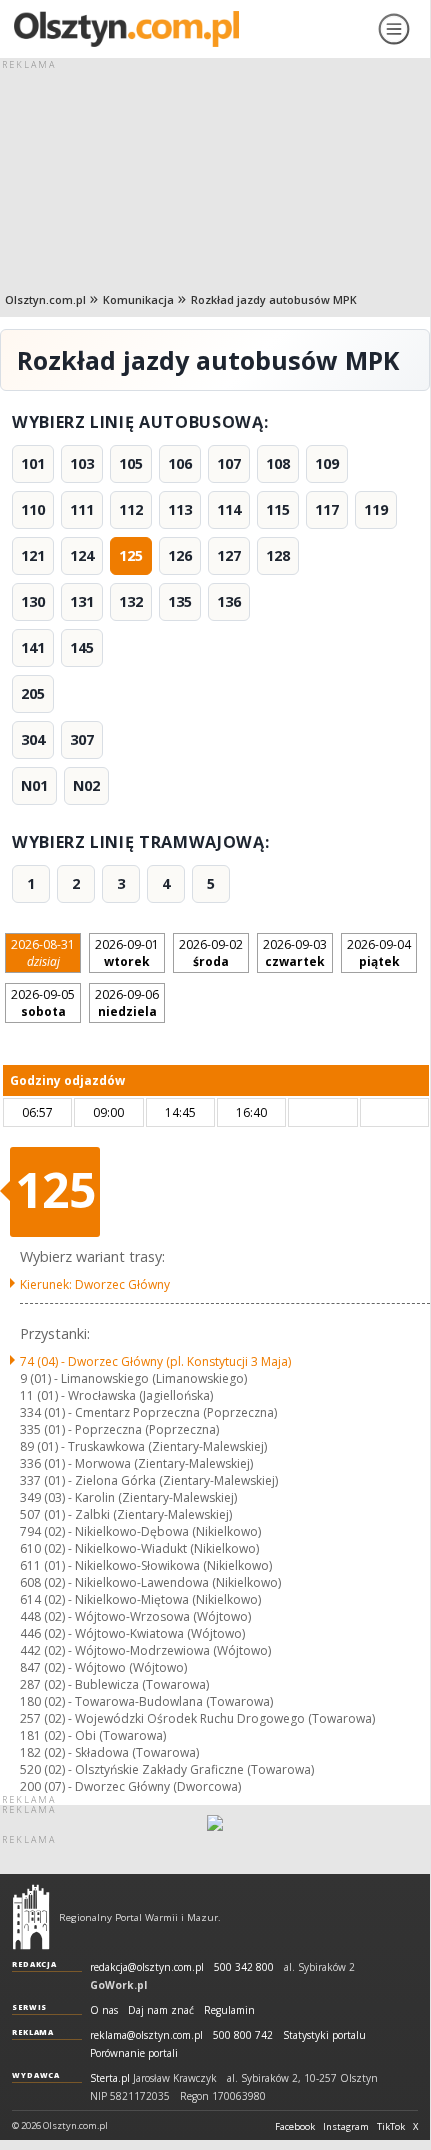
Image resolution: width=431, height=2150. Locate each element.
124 (82, 555)
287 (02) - (114, 1684)
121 (33, 555)
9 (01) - (133, 1378)
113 (180, 509)
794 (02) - (140, 1531)
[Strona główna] (187, 29)
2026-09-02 (211, 953)
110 (33, 509)
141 (33, 647)
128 (278, 555)
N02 (86, 785)
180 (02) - (146, 1701)
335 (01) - (119, 1429)
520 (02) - (167, 1769)
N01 (34, 785)
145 (82, 647)
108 (278, 463)
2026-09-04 (379, 953)
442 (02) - (145, 1650)
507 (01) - (126, 1514)
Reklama (33, 2032)
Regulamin (229, 2010)
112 (131, 509)
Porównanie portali (134, 2053)
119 (376, 509)
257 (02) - (197, 1718)
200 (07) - (130, 1786)
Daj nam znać (161, 2010)
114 (229, 509)
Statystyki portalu (324, 2035)
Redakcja (34, 1964)
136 (229, 601)
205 (33, 693)
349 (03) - (128, 1497)
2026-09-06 (127, 1003)
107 (229, 463)
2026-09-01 (127, 953)
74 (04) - (155, 1361)
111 (82, 509)
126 (180, 555)
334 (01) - (148, 1412)
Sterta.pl (110, 2078)
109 (327, 463)
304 (33, 739)
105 (131, 463)
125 (131, 555)
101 (33, 463)
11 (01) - (116, 1395)
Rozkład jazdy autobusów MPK (274, 299)
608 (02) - (150, 1582)
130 (33, 601)
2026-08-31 (43, 953)
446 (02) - (132, 1633)
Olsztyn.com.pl (45, 299)
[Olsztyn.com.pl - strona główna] (31, 1917)
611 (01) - (146, 1565)
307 (82, 739)
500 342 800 (244, 1967)
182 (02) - (109, 1752)
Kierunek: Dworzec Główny (95, 1284)
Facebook (295, 2127)
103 (82, 463)
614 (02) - (140, 1599)
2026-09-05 (43, 1003)
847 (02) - (103, 1667)
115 (278, 509)
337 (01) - (149, 1480)
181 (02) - (93, 1735)
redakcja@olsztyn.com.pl (147, 1967)
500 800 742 (243, 2035)
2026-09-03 (295, 953)
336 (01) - (136, 1463)
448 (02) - (135, 1616)
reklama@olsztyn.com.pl (146, 2035)
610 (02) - (139, 1548)
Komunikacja (138, 299)
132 (131, 601)
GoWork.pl (118, 1985)
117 (327, 509)
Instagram (346, 2127)
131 (82, 601)
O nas (104, 2010)
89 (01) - (143, 1446)
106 (180, 463)
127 (229, 555)
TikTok (391, 2127)
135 (180, 601)
